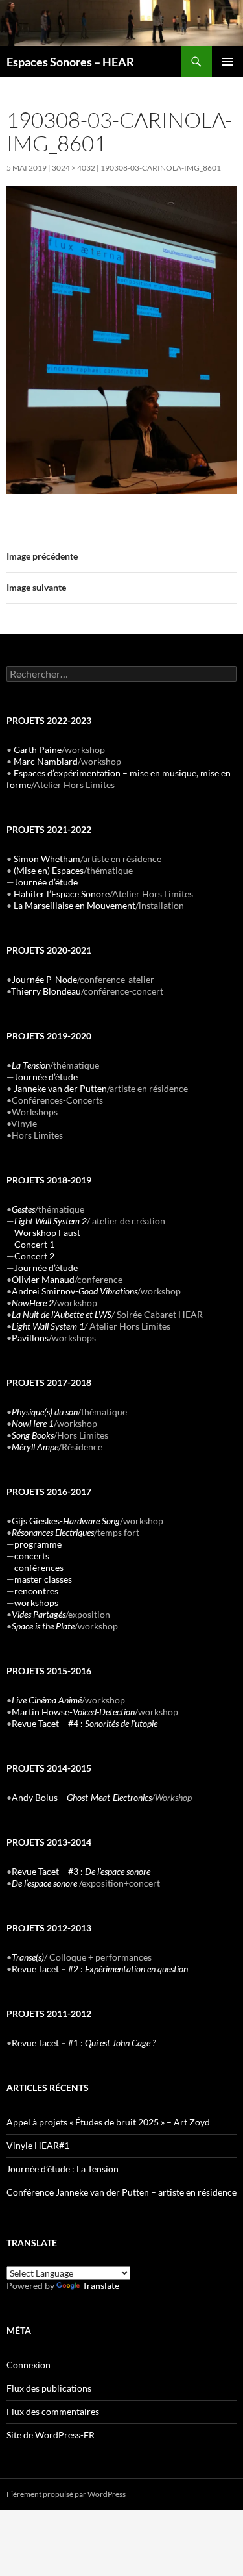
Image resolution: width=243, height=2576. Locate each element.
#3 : (109, 1871)
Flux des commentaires (53, 2411)
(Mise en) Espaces (49, 870)
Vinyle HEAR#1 (38, 2145)
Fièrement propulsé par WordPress (66, 2494)
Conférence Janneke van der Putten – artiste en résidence (121, 2192)
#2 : (128, 1969)
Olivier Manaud (43, 1279)
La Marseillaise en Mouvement (75, 905)
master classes (43, 1579)
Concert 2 (34, 1256)
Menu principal (227, 62)
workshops (36, 1603)
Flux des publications (49, 2388)
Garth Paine (38, 749)
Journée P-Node (44, 979)
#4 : (113, 1723)
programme (38, 1544)
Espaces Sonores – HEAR (70, 62)
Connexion (29, 2365)
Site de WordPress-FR (51, 2435)
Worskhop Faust (47, 1232)
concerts (32, 1556)
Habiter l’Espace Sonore (62, 894)
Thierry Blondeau (46, 991)
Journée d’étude (46, 882)
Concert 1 (34, 1244)
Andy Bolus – (82, 1797)
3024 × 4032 (74, 168)
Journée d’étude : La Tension (63, 2169)
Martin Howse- (73, 1712)
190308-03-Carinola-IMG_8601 (161, 168)
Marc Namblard (46, 761)
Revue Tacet (35, 1723)
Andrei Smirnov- (75, 1291)
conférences (39, 1567)
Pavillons (30, 1338)
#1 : (112, 2043)
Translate (101, 2285)
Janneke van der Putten (60, 1088)
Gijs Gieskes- (66, 1521)
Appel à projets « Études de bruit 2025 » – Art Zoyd (108, 2122)
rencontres (36, 1591)
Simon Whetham (47, 859)
